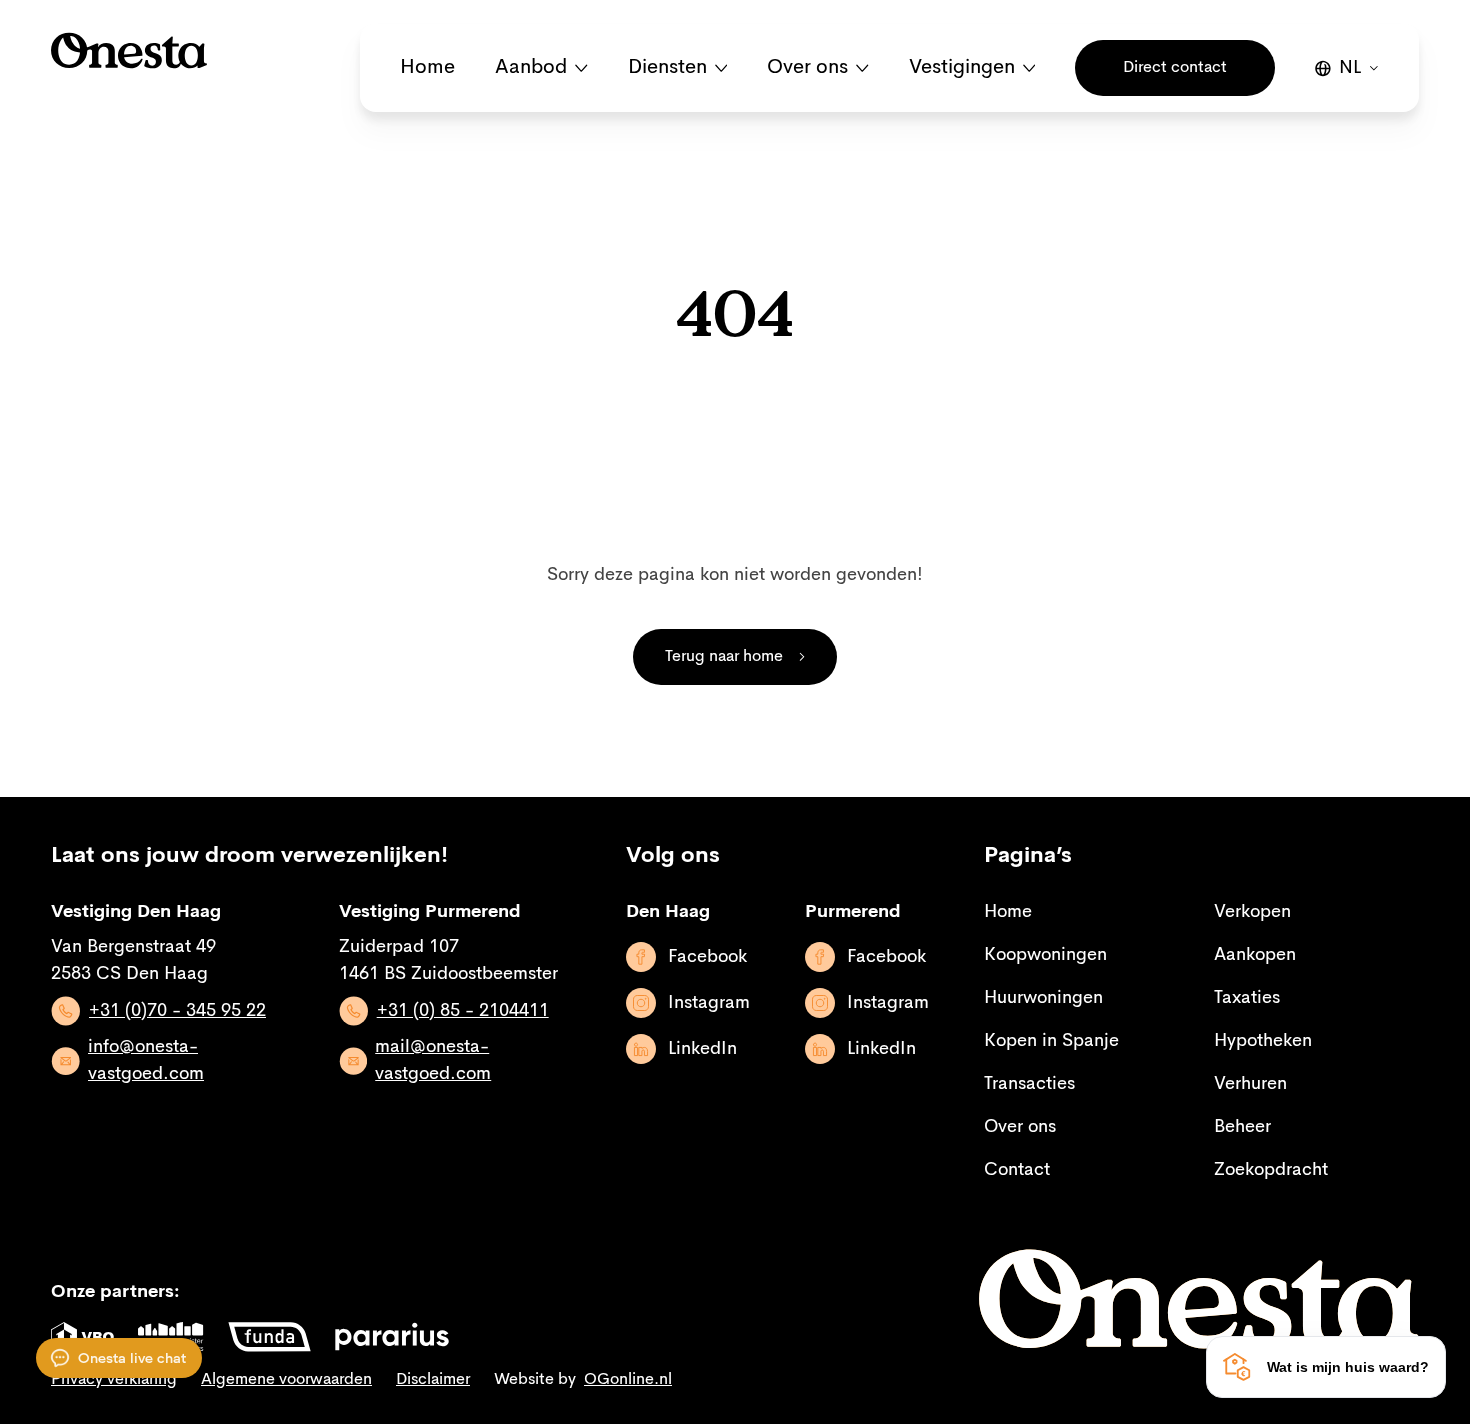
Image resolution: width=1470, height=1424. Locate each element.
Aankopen (1255, 955)
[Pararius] (392, 1337)
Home (427, 68)
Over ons (807, 68)
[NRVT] (171, 1337)
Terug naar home (724, 657)
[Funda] (269, 1337)
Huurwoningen (1043, 998)
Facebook (707, 957)
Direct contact (1175, 68)
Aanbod (531, 68)
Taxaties (1247, 998)
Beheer (1242, 1127)
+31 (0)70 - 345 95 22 (177, 1011)
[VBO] (82, 1337)
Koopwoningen (1045, 955)
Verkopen (1252, 912)
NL (1350, 68)
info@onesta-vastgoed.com (146, 1060)
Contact (1017, 1170)
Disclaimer (433, 1380)
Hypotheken (1263, 1041)
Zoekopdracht (1271, 1170)
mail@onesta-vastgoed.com (433, 1060)
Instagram (709, 1003)
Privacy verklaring (114, 1380)
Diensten (667, 68)
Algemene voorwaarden (286, 1380)
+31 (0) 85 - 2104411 (463, 1011)
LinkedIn (702, 1049)
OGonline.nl (628, 1380)
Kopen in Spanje (1051, 1041)
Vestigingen (962, 68)
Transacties (1029, 1084)
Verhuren (1250, 1084)
